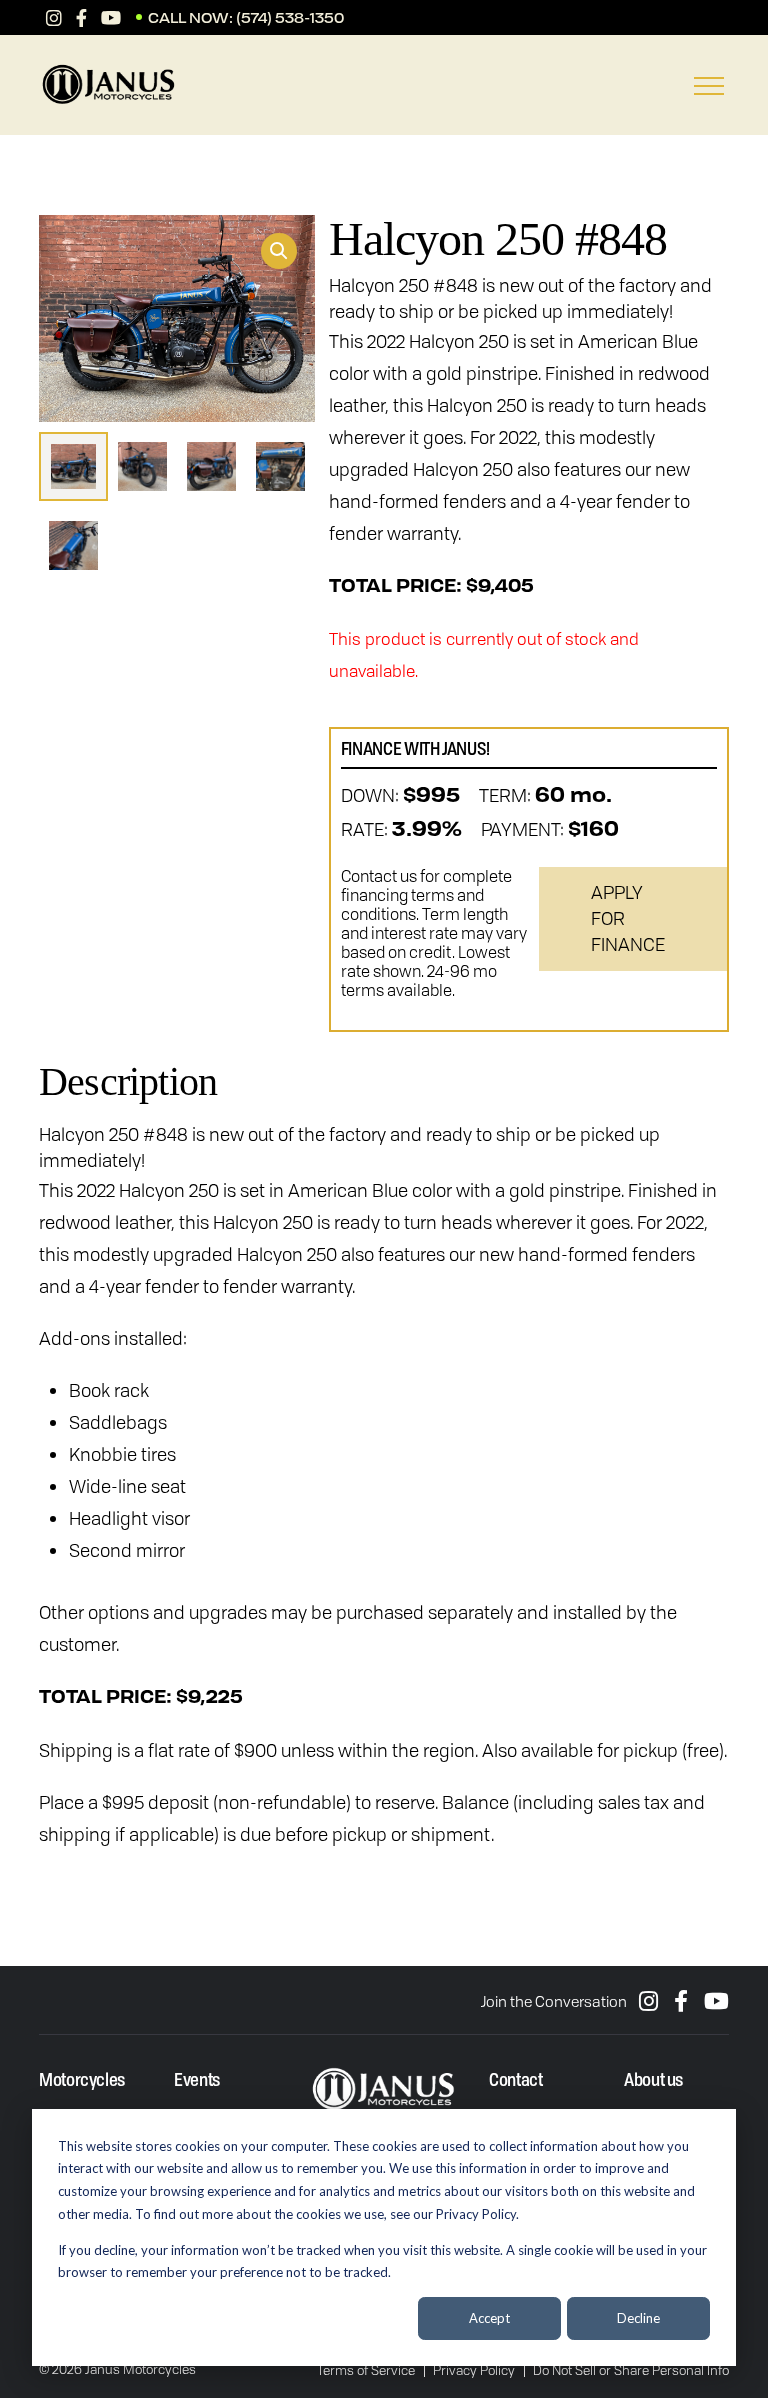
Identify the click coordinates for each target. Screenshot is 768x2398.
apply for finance (628, 918)
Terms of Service (366, 2370)
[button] (279, 251)
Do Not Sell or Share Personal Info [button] (631, 2370)
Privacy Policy (474, 2370)
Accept (489, 2318)
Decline (638, 2318)
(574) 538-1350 (290, 17)
